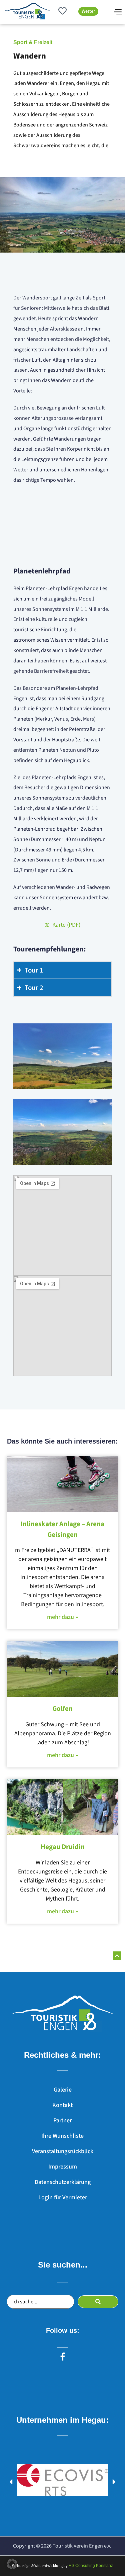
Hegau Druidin (63, 1847)
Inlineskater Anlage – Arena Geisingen (62, 1529)
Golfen (62, 1709)
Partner (62, 2121)
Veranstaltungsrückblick (63, 2151)
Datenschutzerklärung (63, 2182)
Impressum (63, 2167)
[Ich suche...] (40, 2302)
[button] (11, 2482)
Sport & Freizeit (33, 42)
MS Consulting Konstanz (91, 2566)
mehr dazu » (62, 1617)
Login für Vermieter (63, 2197)
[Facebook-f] (63, 2357)
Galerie (63, 2090)
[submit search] (98, 2302)
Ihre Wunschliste (62, 2136)
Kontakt (62, 2105)
